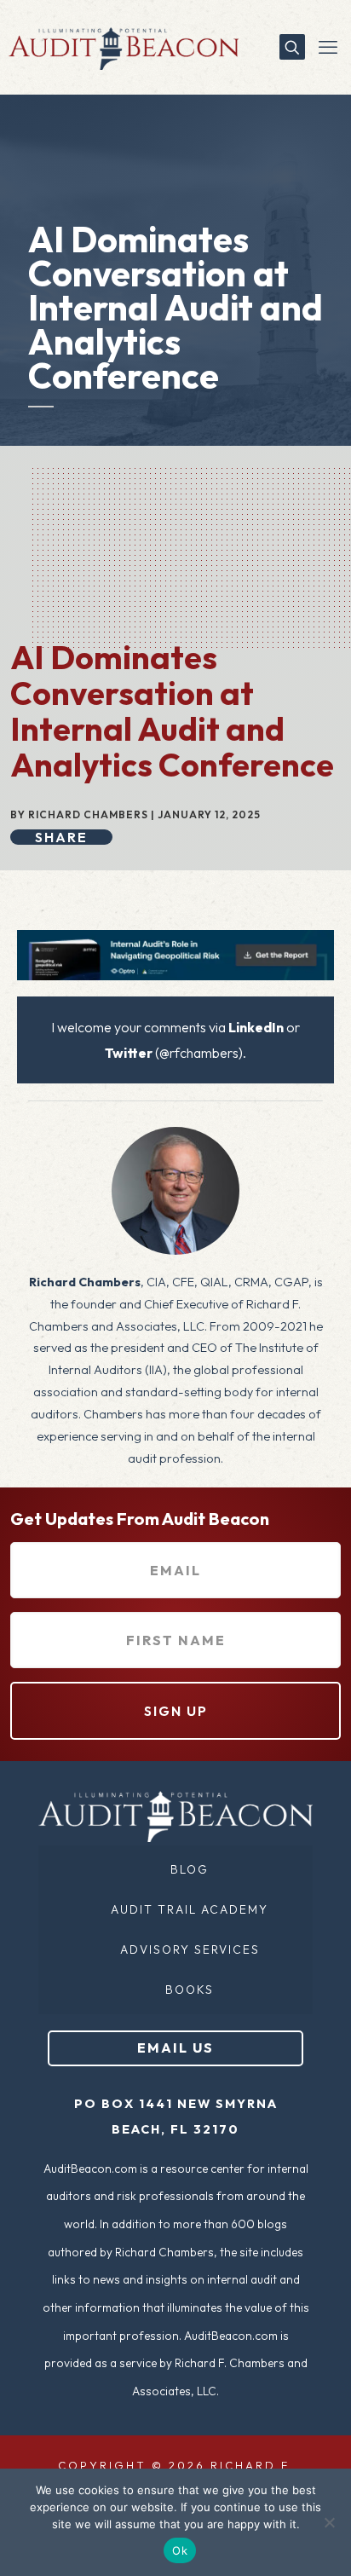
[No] (330, 2522)
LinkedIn (256, 1027)
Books (190, 1990)
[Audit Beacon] (119, 47)
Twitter (129, 1053)
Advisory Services (190, 1949)
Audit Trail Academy (190, 1909)
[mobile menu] (328, 47)
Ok (180, 2550)
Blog (190, 1869)
